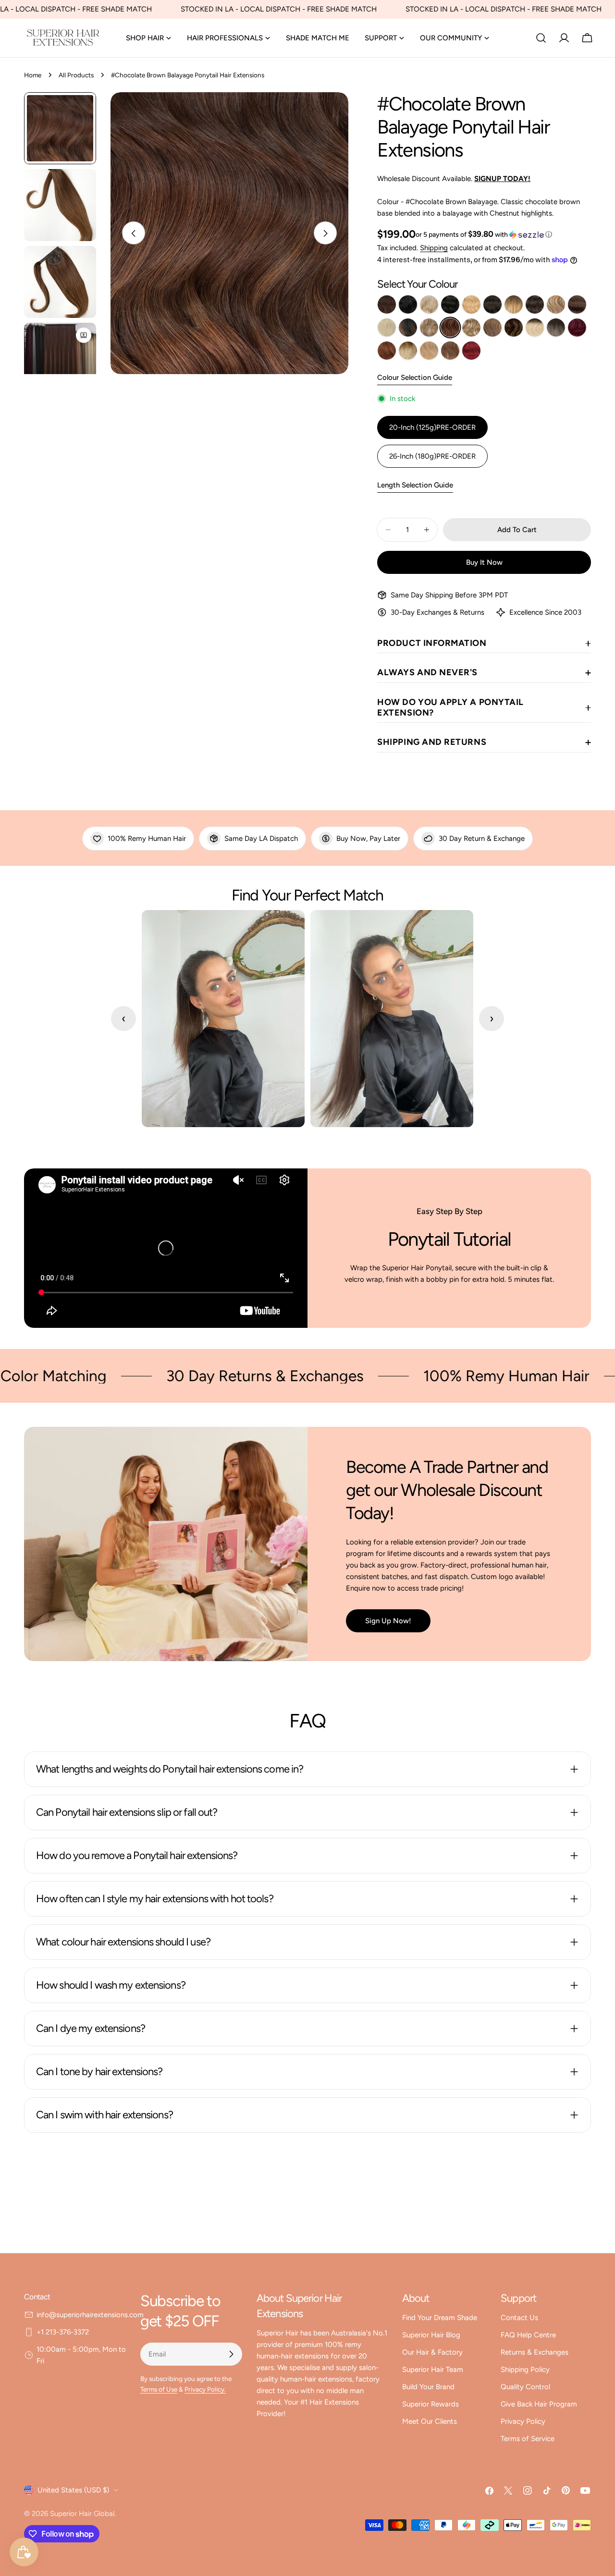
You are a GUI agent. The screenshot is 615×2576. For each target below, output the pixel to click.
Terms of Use (159, 2389)
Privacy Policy (523, 2421)
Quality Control (525, 2387)
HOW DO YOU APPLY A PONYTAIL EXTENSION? (450, 707)
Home (33, 75)
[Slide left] (134, 233)
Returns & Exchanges (535, 2352)
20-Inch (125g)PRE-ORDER (432, 427)
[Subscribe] (231, 2354)
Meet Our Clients (430, 2421)
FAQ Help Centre (528, 2335)
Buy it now (484, 562)
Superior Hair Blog (431, 2335)
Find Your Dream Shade (440, 2318)
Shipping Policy (525, 2369)
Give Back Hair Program (539, 2404)
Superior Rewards (430, 2404)
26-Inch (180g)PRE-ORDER (432, 456)
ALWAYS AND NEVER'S (427, 672)
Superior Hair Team (433, 2369)
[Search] (541, 38)
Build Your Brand (428, 2387)
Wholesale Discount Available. (454, 179)
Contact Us (519, 2318)
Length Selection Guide (415, 485)
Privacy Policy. (205, 2389)
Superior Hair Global (82, 2514)
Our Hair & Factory (432, 2352)
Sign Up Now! (388, 1621)
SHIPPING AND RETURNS (432, 742)
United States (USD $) (73, 2490)
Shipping (434, 248)
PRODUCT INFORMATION (432, 643)
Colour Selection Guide (415, 377)
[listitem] (387, 304)
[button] (484, 234)
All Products (76, 75)
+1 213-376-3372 (63, 2332)
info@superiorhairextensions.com (90, 2315)
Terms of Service (528, 2439)
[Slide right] (325, 233)
